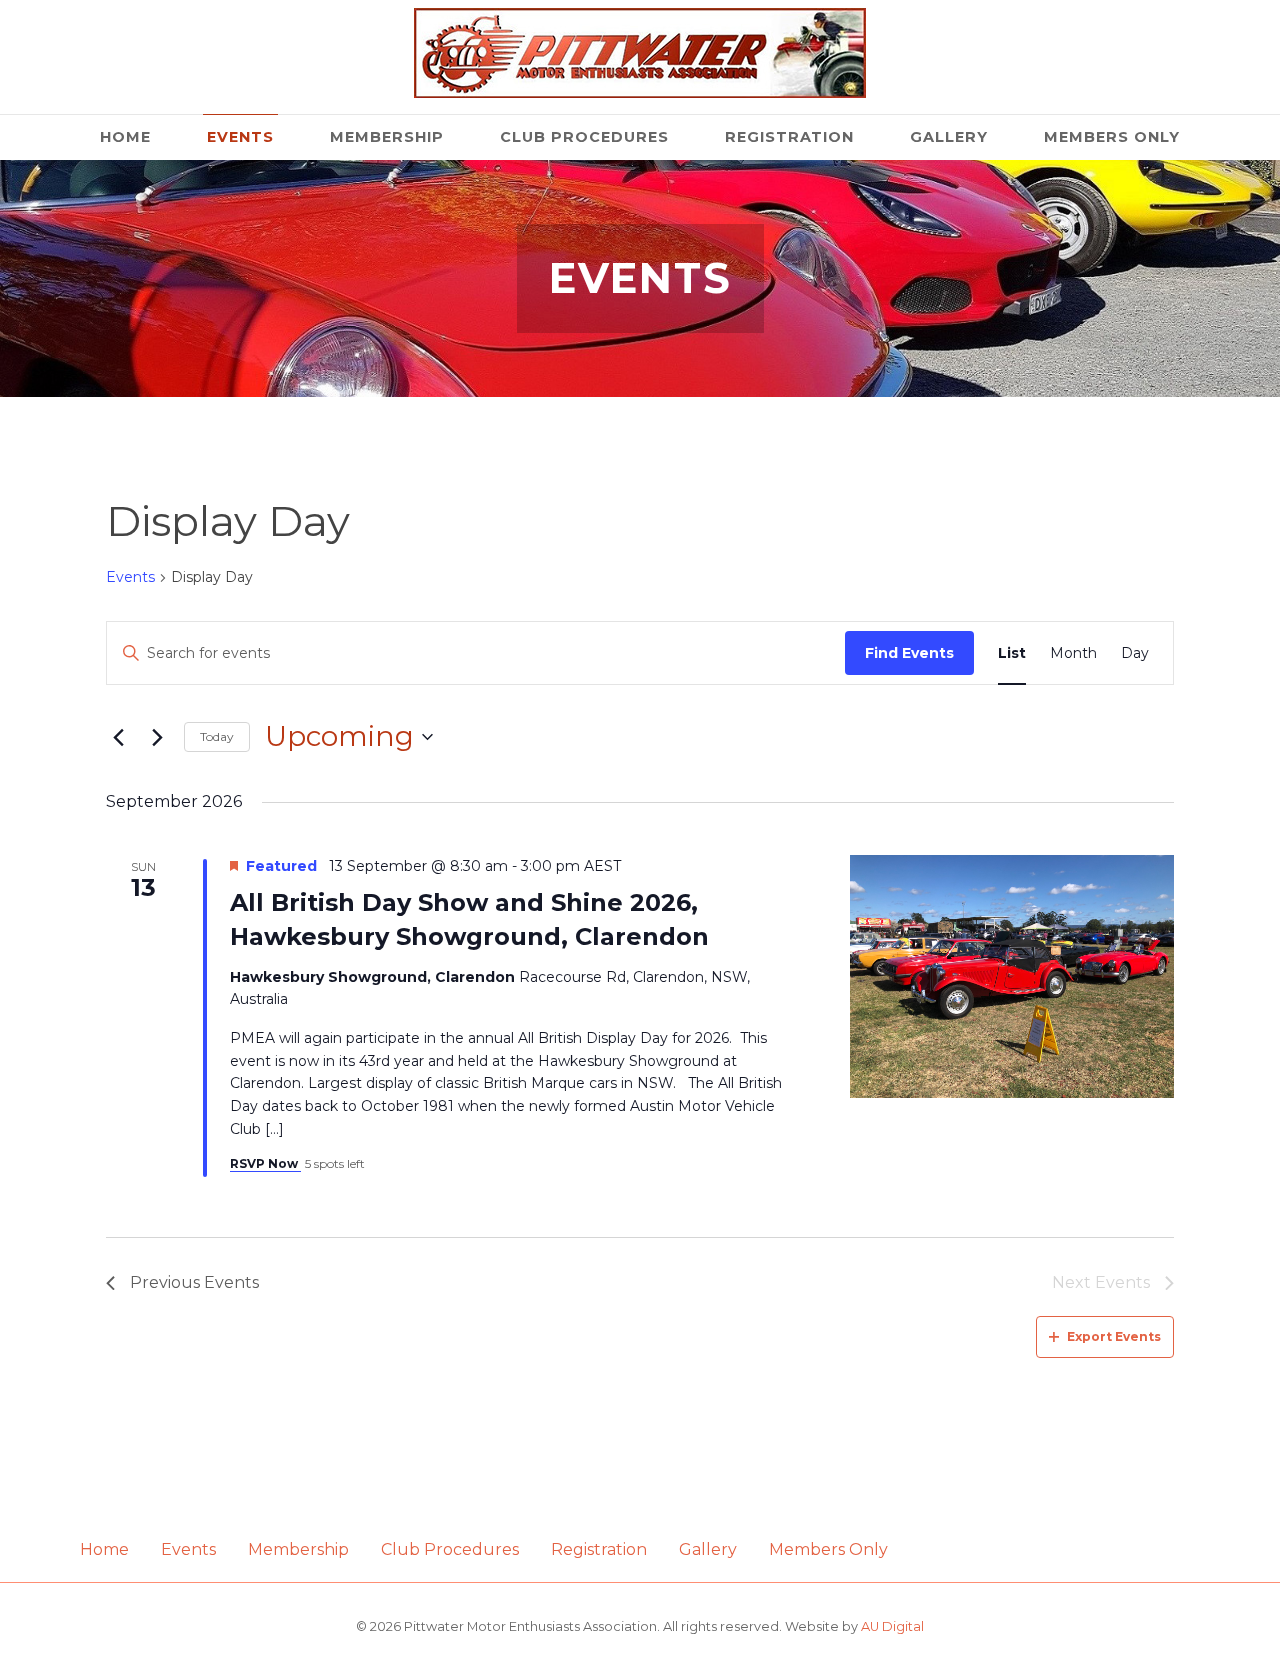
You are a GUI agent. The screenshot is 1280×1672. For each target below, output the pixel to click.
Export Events (1114, 1336)
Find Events (909, 653)
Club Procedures (584, 137)
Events (240, 137)
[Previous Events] (118, 737)
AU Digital (892, 1626)
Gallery (949, 137)
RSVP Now (265, 1163)
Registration (789, 137)
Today (217, 736)
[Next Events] (157, 737)
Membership (387, 137)
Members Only (1112, 137)
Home (125, 137)
